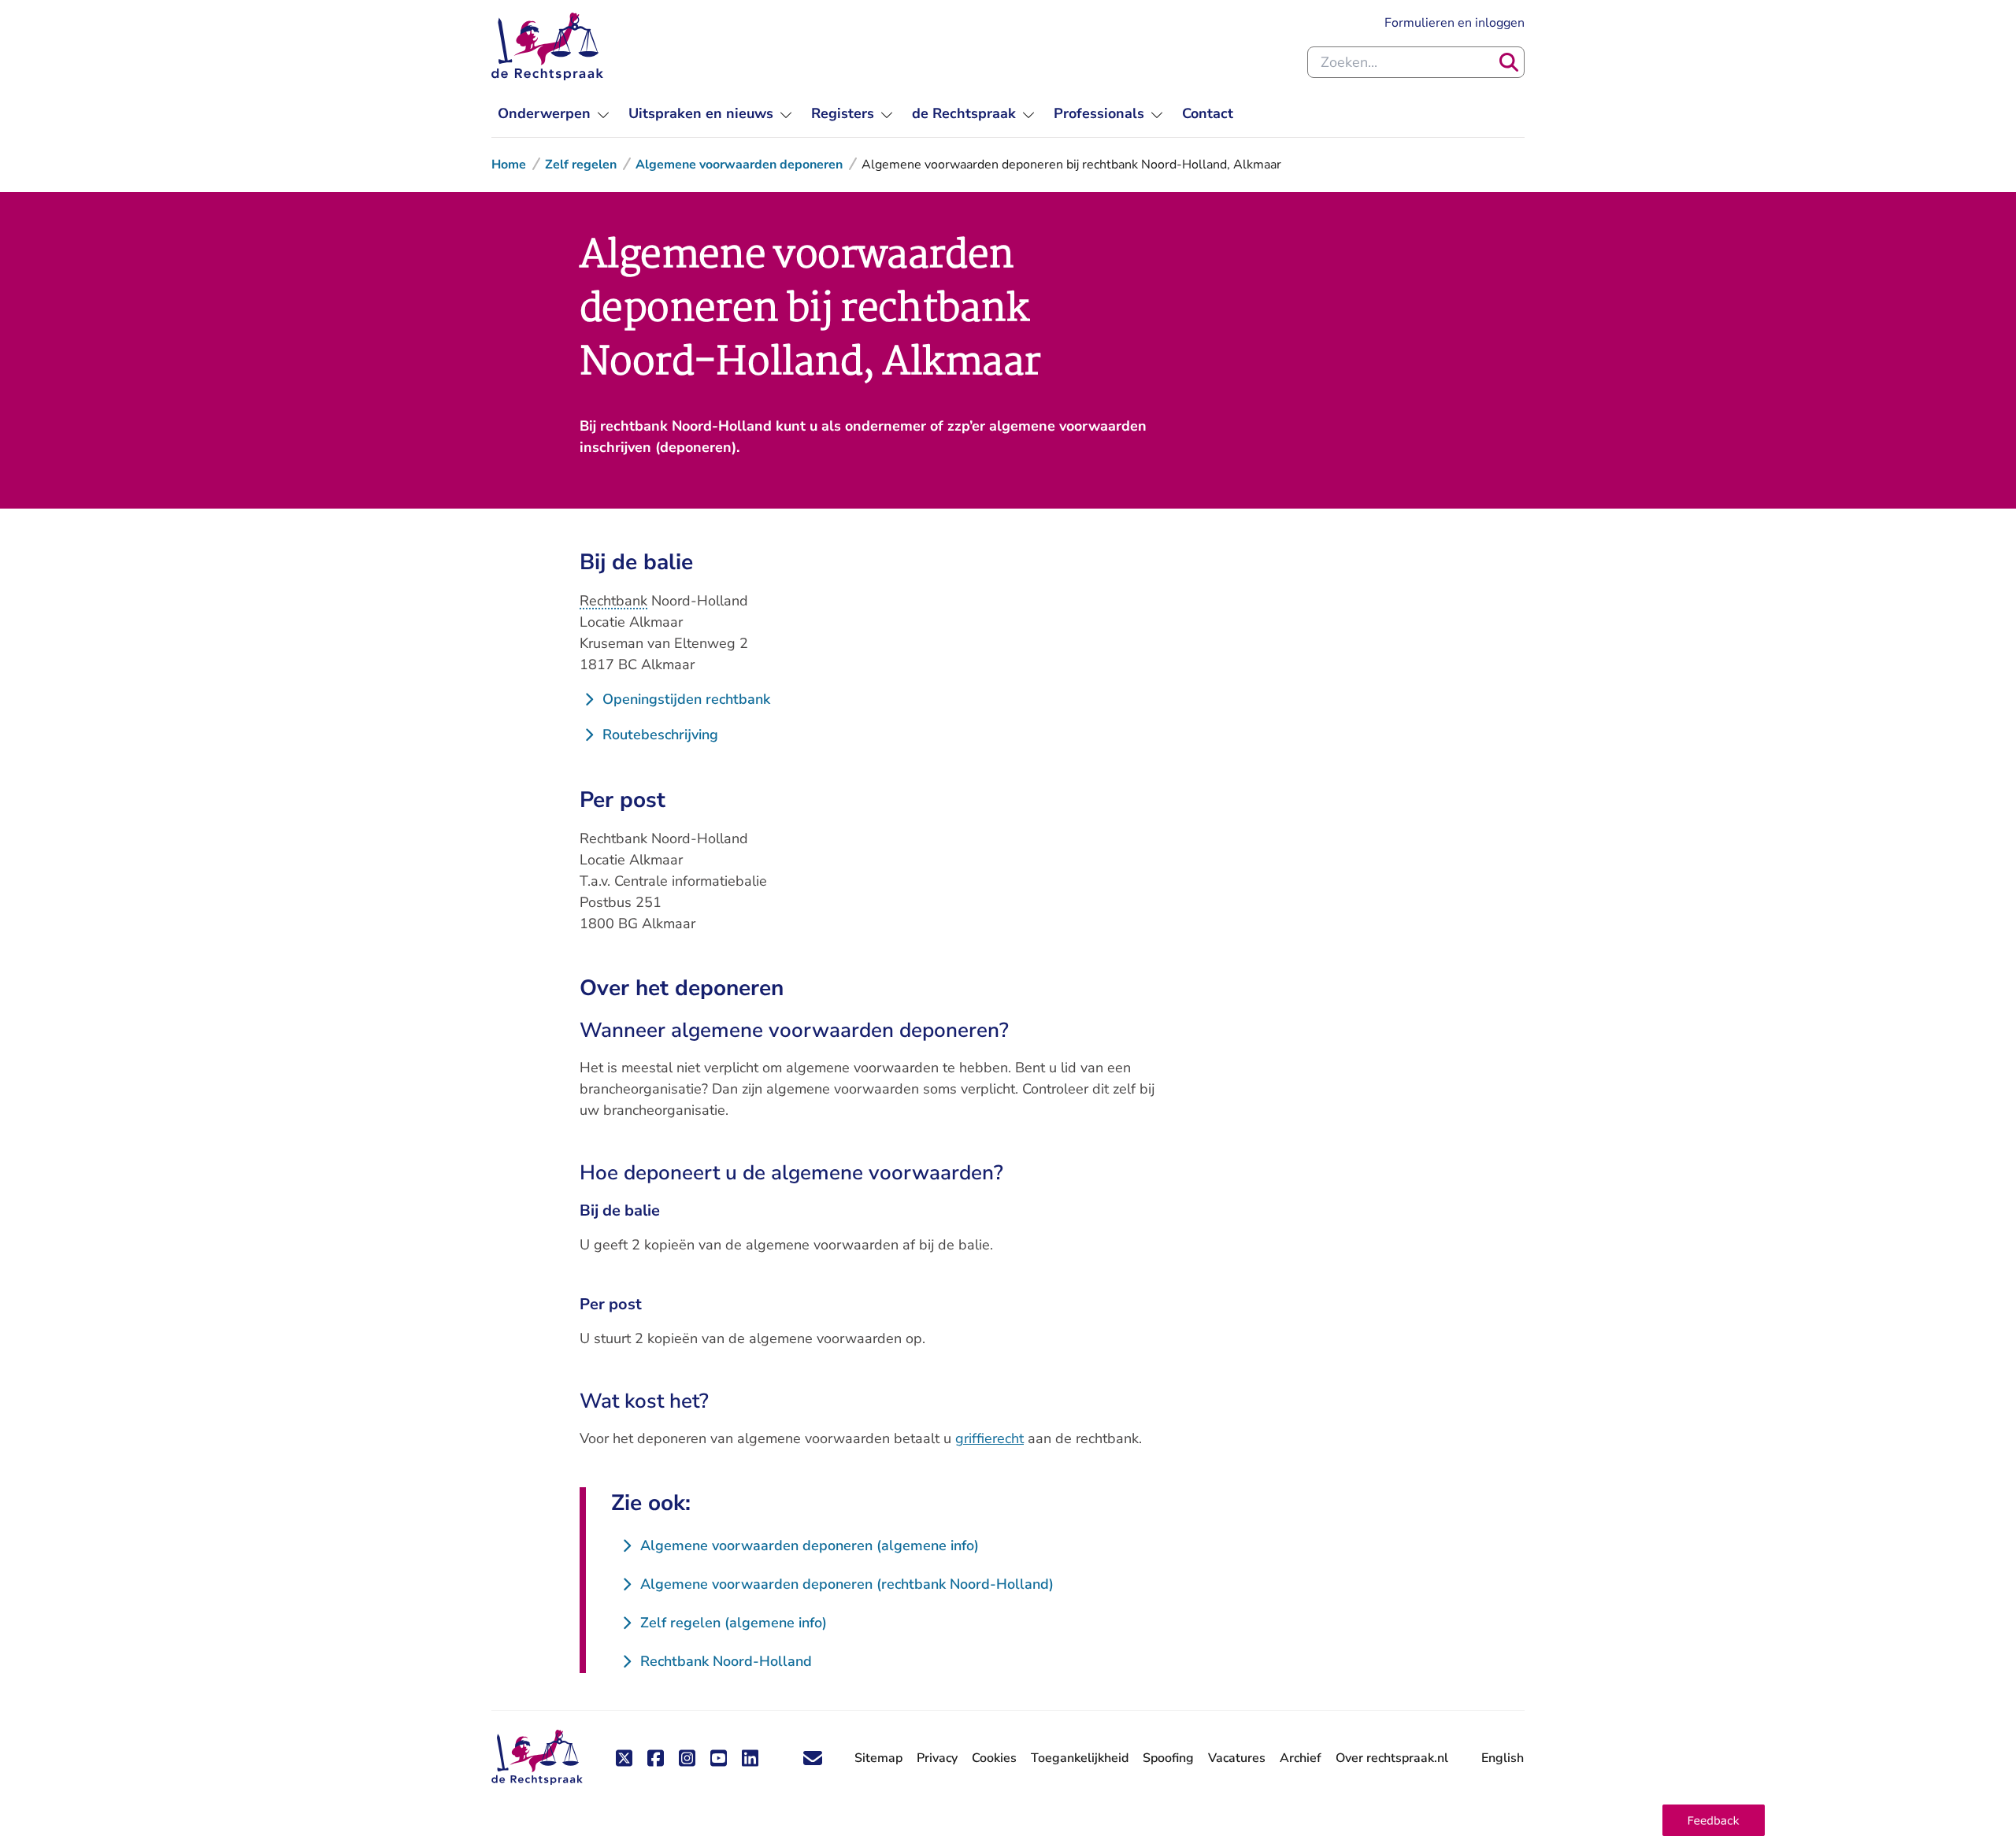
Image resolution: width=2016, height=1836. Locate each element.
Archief (1301, 1758)
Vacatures (1237, 1758)
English (1503, 1758)
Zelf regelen (581, 165)
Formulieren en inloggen (1455, 22)
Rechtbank (613, 601)
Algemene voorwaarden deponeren (739, 165)
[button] (1714, 1820)
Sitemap (878, 1758)
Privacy (937, 1758)
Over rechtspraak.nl (1392, 1758)
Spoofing (1168, 1758)
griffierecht (989, 1438)
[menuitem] (554, 114)
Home (509, 165)
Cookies (994, 1758)
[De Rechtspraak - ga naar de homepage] (547, 46)
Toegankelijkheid (1080, 1758)
